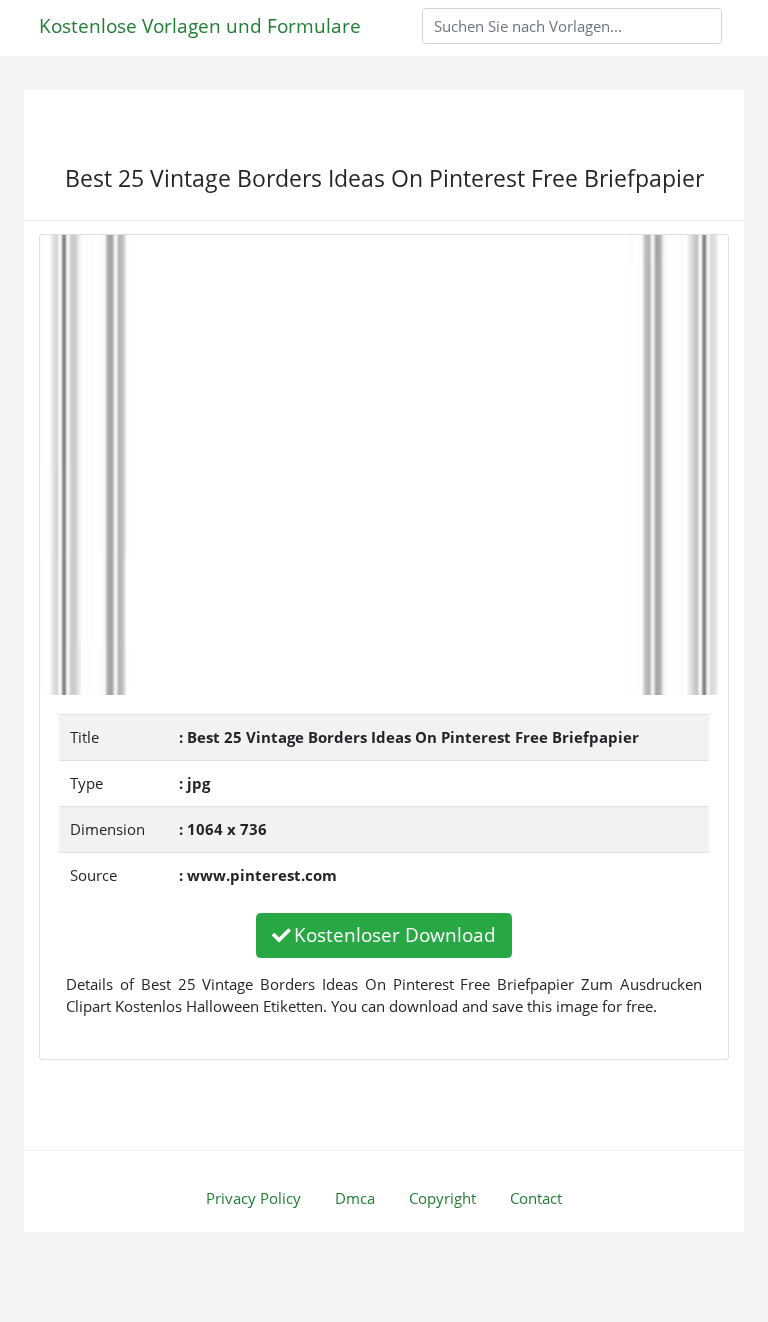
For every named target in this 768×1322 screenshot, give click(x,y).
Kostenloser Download (395, 934)
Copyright (442, 1198)
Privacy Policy (253, 1198)
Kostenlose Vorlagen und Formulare (200, 25)
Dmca (355, 1198)
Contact (536, 1198)
